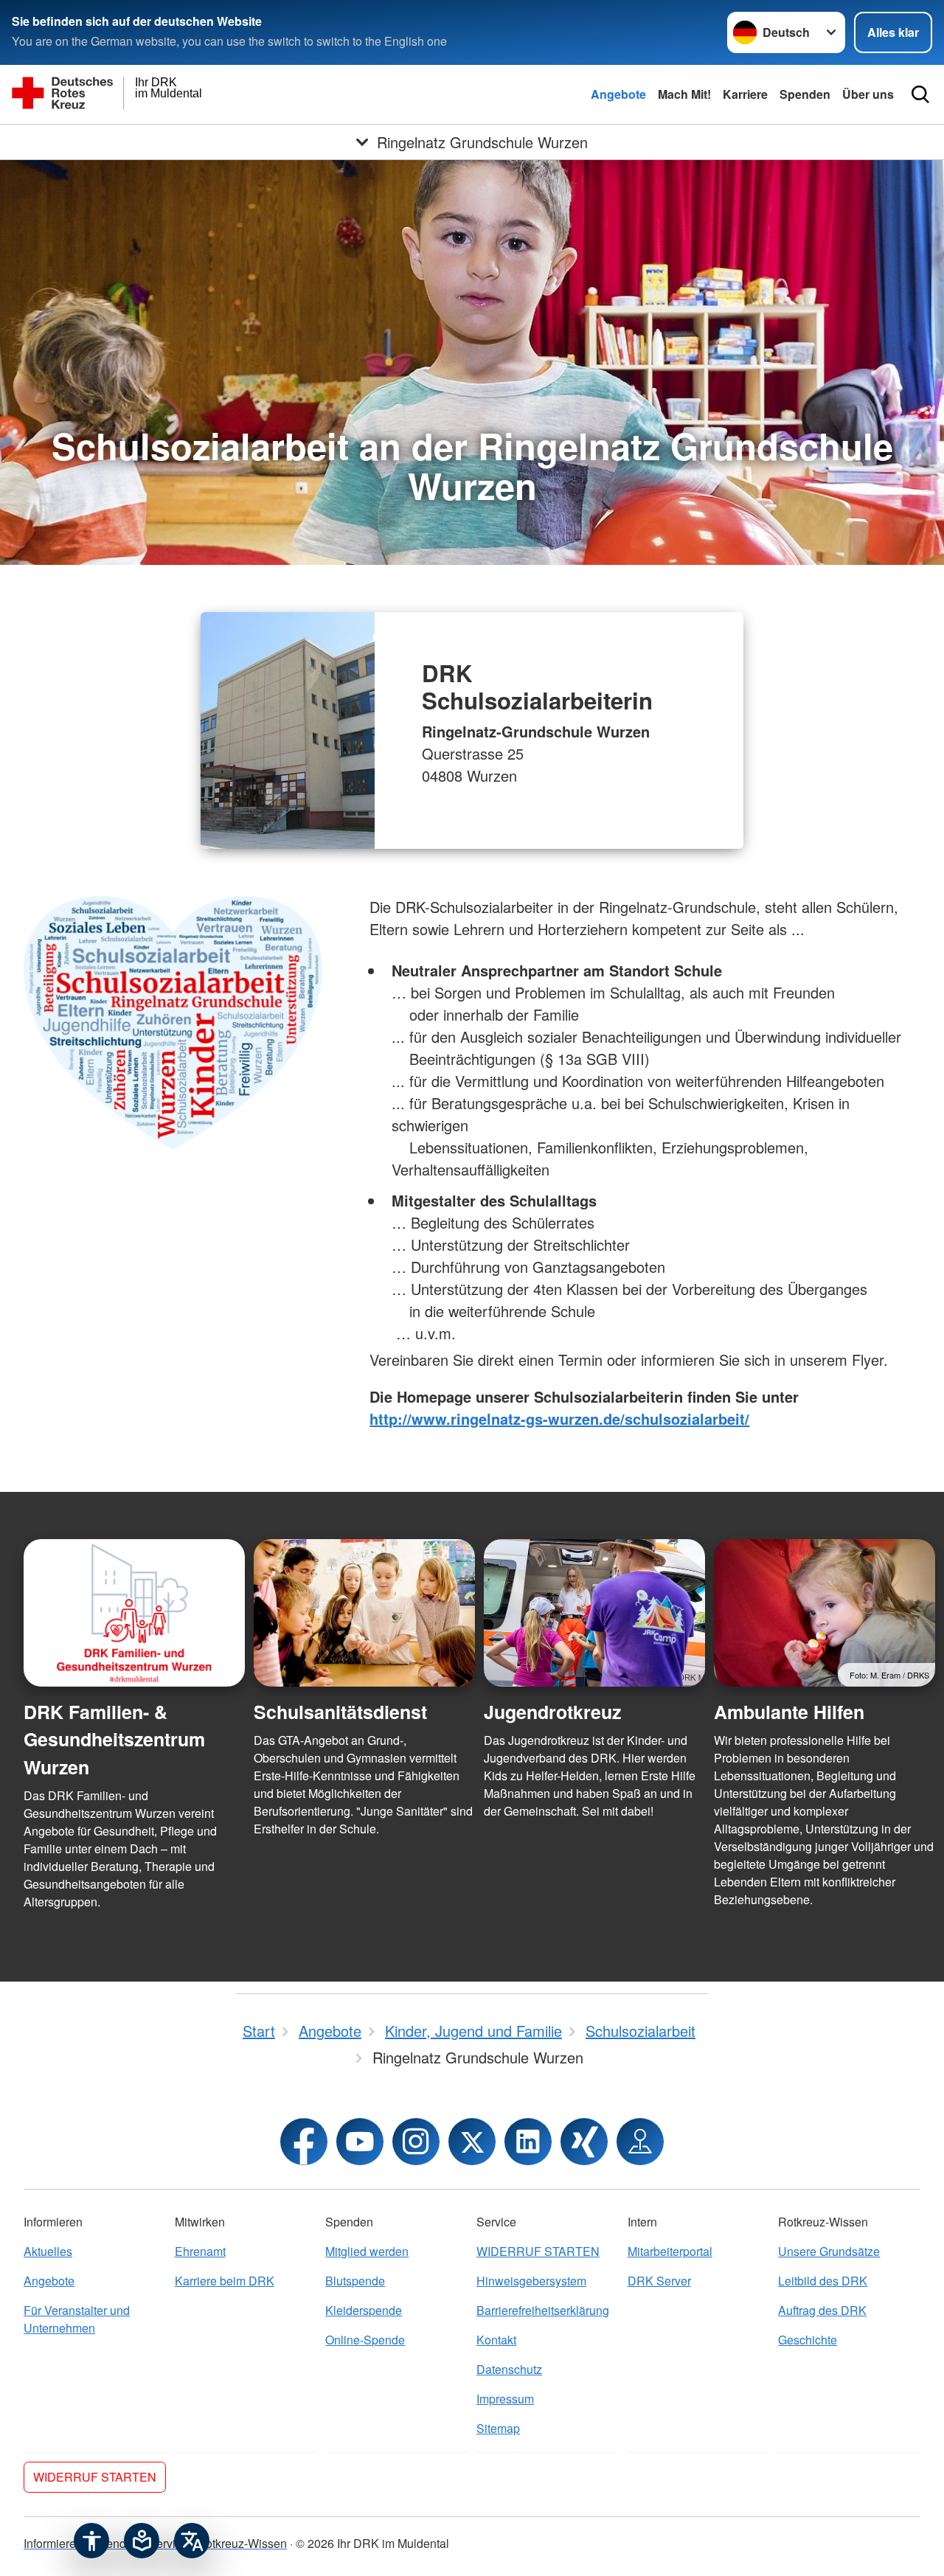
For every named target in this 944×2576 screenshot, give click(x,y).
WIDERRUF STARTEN (538, 2251)
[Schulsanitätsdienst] (364, 1613)
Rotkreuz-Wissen (242, 2543)
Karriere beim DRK (225, 2281)
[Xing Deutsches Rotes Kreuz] (584, 2142)
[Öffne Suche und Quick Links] (920, 94)
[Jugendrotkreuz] (594, 1613)
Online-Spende (365, 2340)
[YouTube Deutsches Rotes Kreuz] (360, 2142)
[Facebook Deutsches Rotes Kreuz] (304, 2142)
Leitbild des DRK (823, 2281)
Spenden (805, 94)
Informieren (53, 2543)
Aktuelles (48, 2251)
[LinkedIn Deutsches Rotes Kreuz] (528, 2142)
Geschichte (808, 2340)
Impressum (505, 2399)
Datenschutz (509, 2369)
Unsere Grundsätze (829, 2251)
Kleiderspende (364, 2310)
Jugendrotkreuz (552, 1712)
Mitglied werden (367, 2251)
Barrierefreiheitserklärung (543, 2310)
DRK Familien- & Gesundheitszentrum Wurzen (114, 1739)
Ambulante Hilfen (789, 1712)
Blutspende (355, 2281)
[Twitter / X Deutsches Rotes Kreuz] (472, 2142)
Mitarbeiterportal (670, 2251)
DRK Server (659, 2281)
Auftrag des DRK (822, 2310)
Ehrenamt (200, 2251)
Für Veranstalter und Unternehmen (77, 2319)
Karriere (745, 94)
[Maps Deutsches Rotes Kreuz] (640, 2142)
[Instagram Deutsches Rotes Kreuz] (416, 2142)
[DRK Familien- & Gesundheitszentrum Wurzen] (134, 1613)
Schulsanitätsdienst (340, 1712)
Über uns (868, 94)
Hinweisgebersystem (531, 2281)
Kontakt (496, 2340)
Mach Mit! (684, 94)
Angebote (618, 94)
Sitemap (498, 2428)
